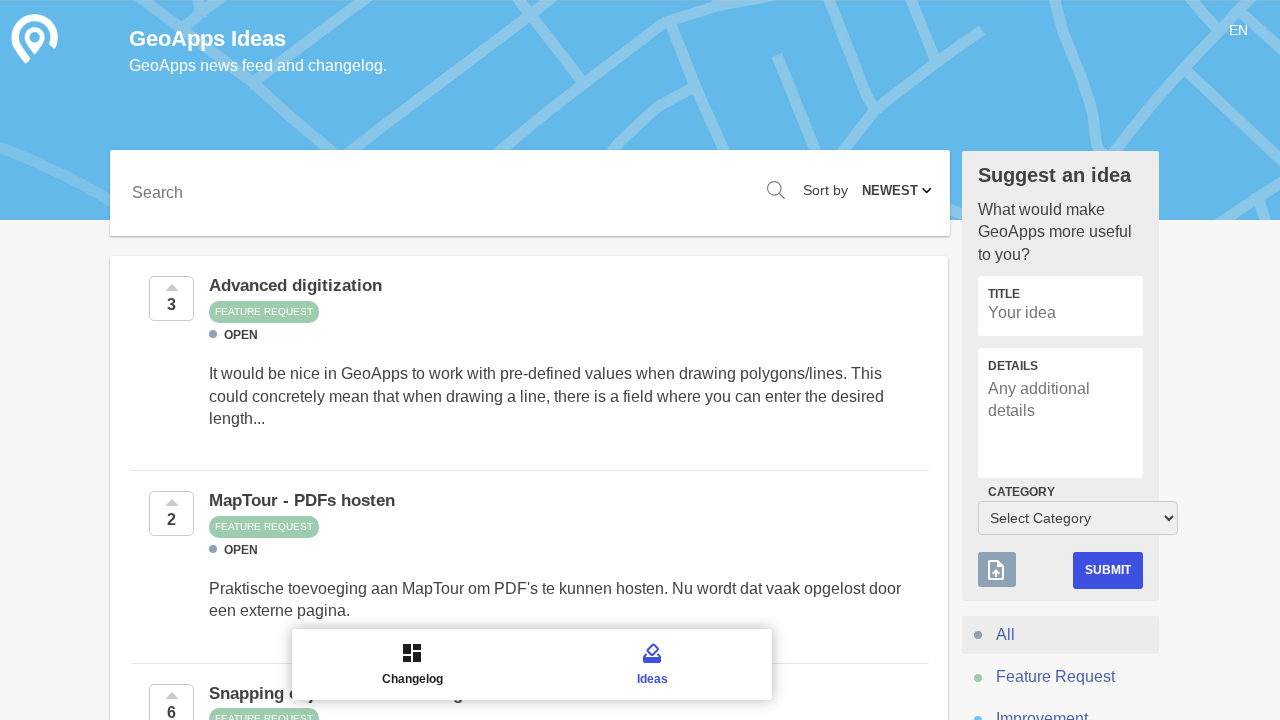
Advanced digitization (295, 285)
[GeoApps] (35, 39)
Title (1004, 294)
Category (1021, 492)
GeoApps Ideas (207, 38)
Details (1013, 366)
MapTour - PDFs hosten (302, 500)
